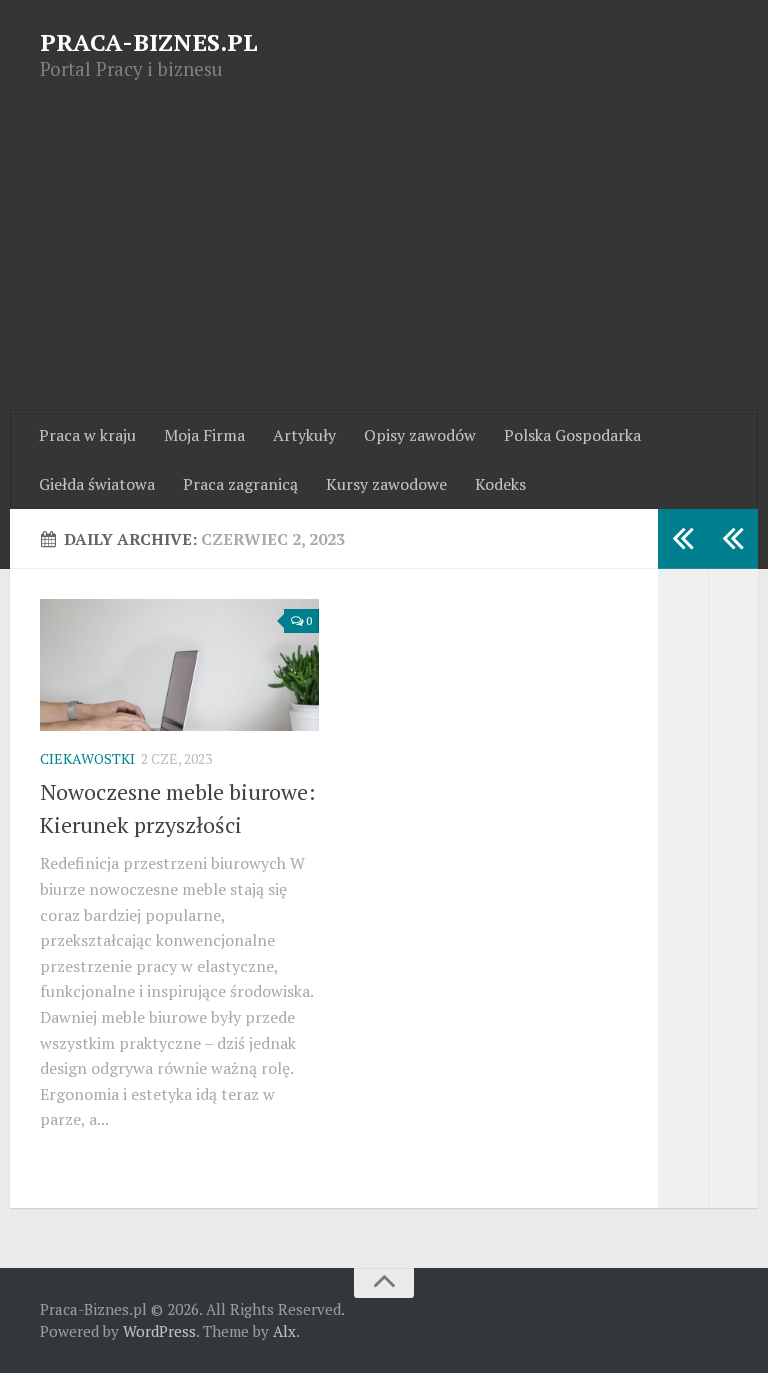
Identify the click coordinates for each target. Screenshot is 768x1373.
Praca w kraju (87, 435)
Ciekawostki (87, 758)
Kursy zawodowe (386, 484)
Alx (284, 1331)
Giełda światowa (97, 484)
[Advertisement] (384, 261)
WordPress (159, 1331)
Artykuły (304, 435)
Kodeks (500, 484)
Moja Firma (204, 435)
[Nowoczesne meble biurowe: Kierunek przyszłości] (179, 665)
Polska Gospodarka (572, 435)
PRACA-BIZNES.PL (149, 42)
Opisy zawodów (420, 435)
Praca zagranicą (240, 484)
